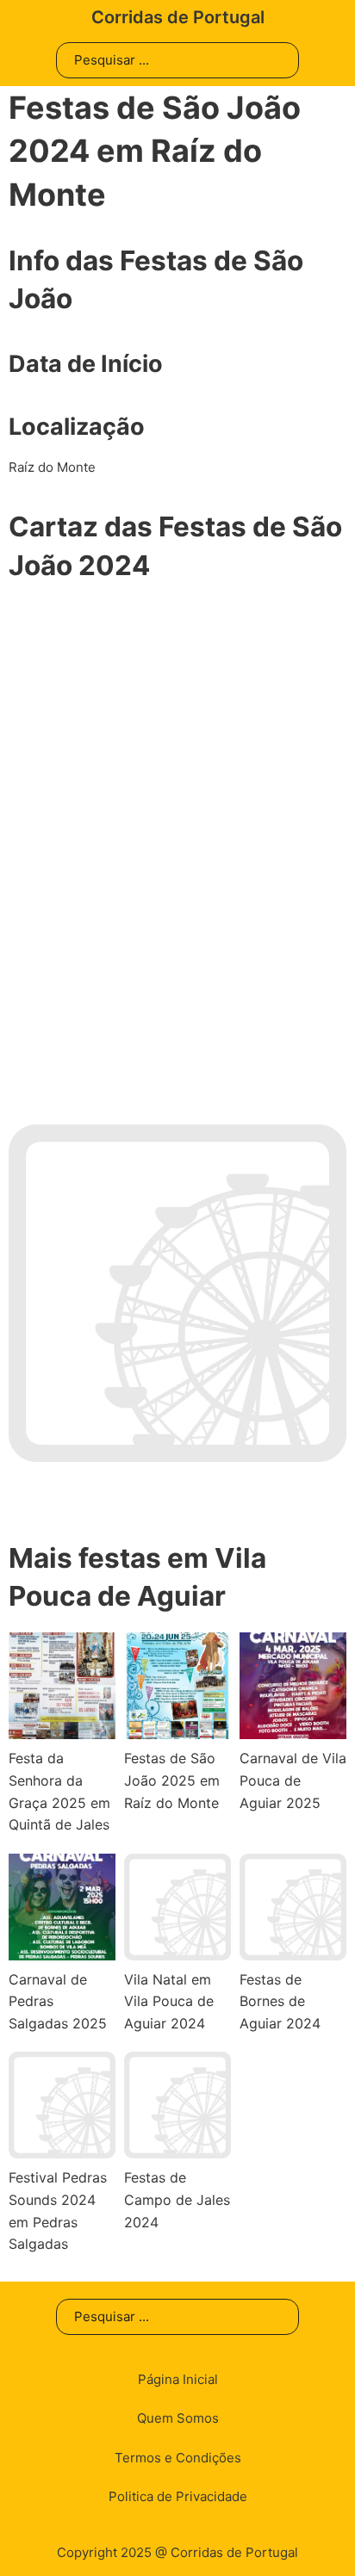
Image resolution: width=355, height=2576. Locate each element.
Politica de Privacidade (178, 2496)
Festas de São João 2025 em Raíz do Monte (172, 1780)
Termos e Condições (178, 2458)
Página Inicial (178, 2379)
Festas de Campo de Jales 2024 (177, 2199)
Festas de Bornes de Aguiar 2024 (280, 2001)
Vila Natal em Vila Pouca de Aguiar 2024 (169, 2001)
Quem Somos (178, 2418)
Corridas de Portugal (178, 17)
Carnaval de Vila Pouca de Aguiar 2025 (293, 1780)
